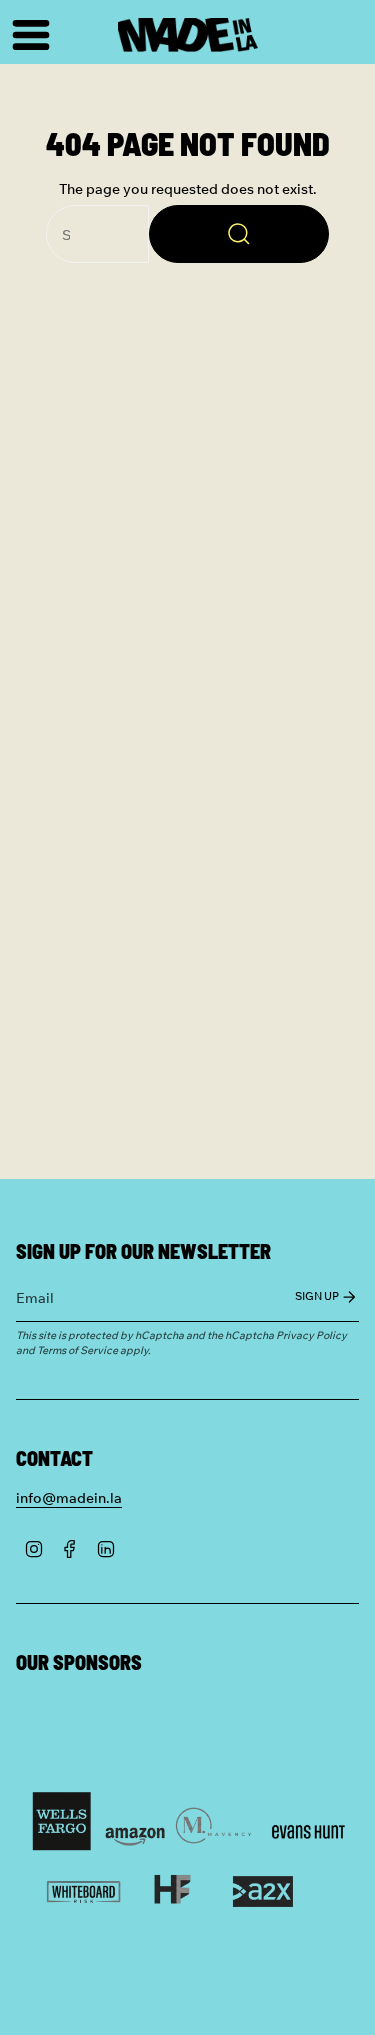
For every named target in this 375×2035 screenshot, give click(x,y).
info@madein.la (69, 1497)
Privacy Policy (311, 1334)
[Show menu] (26, 35)
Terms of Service (77, 1349)
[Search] (239, 234)
